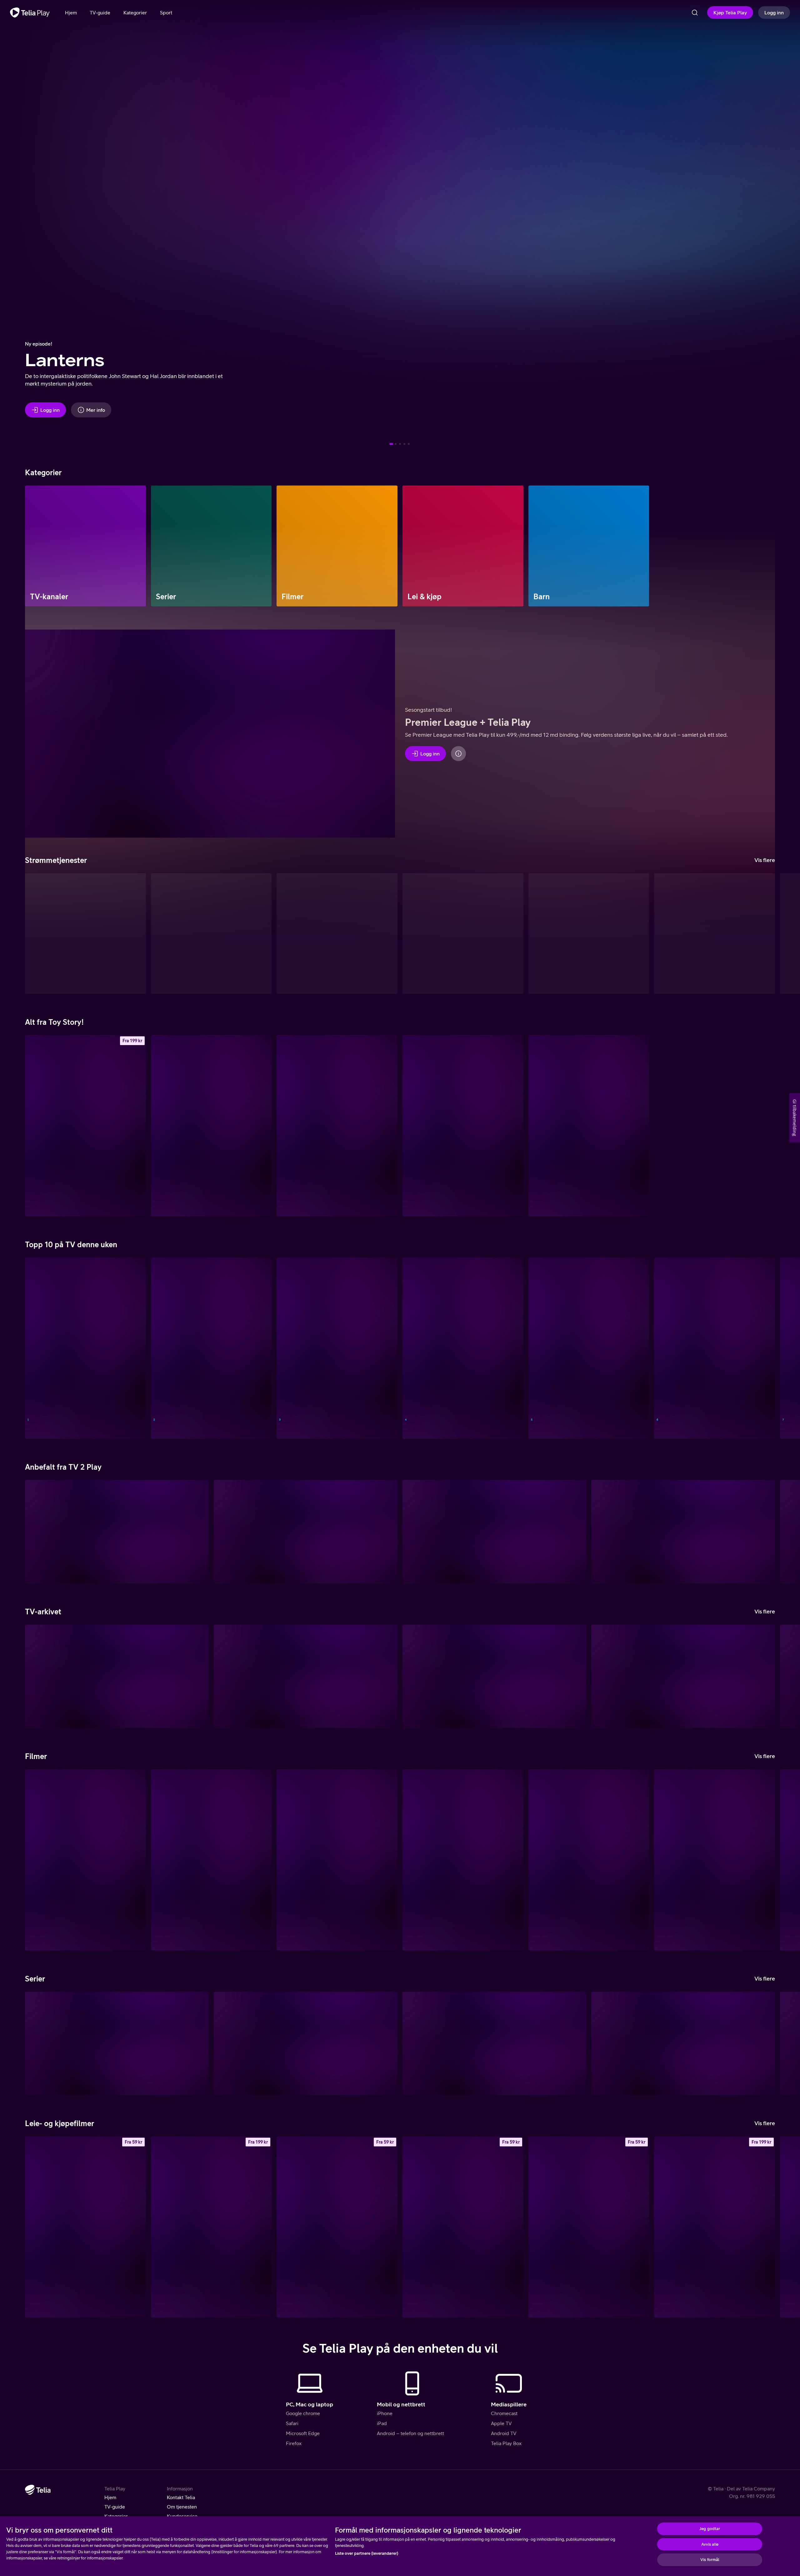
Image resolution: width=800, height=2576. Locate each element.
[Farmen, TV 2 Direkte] (463, 1348)
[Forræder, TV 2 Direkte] (589, 1348)
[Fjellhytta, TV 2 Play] (306, 2043)
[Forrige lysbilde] (12, 225)
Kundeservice (182, 2516)
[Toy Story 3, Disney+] (337, 1126)
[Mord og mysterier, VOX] (715, 1348)
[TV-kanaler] (85, 546)
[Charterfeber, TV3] (117, 1676)
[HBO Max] (589, 934)
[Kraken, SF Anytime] (589, 2227)
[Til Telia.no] (38, 2490)
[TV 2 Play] (337, 934)
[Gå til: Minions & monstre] (409, 444)
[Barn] (589, 546)
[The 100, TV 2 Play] (494, 1532)
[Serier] (211, 546)
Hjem (110, 2497)
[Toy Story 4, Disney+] (211, 1126)
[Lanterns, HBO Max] (683, 2043)
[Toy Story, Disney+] (589, 1126)
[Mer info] (458, 754)
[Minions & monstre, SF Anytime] (715, 2227)
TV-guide (115, 2507)
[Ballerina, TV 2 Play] (683, 1532)
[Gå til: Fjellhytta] (400, 444)
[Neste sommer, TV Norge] (211, 1348)
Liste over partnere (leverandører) (367, 2553)
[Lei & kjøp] (463, 546)
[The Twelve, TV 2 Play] (117, 1532)
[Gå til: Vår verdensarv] (404, 444)
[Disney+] (211, 934)
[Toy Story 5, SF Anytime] (85, 1126)
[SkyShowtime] (715, 934)
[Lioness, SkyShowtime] (117, 2043)
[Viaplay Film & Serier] (463, 934)
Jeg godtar (710, 2529)
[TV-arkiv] (85, 934)
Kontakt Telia (181, 2497)
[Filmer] (337, 546)
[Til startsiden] (30, 12)
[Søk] (695, 12)
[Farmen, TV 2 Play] (494, 2043)
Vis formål (710, 2560)
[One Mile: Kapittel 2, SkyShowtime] (211, 1860)
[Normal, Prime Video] (715, 1860)
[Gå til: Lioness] (396, 444)
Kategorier (116, 2516)
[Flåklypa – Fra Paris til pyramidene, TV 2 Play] (85, 1860)
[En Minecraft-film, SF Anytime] (337, 2227)
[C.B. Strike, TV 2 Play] (306, 1532)
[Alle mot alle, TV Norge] (337, 1348)
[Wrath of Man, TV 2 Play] (337, 1860)
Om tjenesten (182, 2507)
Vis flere (765, 860)
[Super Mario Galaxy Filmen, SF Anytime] (85, 2227)
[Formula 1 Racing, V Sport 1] (85, 1348)
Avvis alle (710, 2544)
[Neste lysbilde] (787, 225)
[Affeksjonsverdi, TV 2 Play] (463, 1860)
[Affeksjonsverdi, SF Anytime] (463, 2227)
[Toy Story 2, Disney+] (463, 1126)
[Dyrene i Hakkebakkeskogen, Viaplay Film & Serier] (589, 1860)
